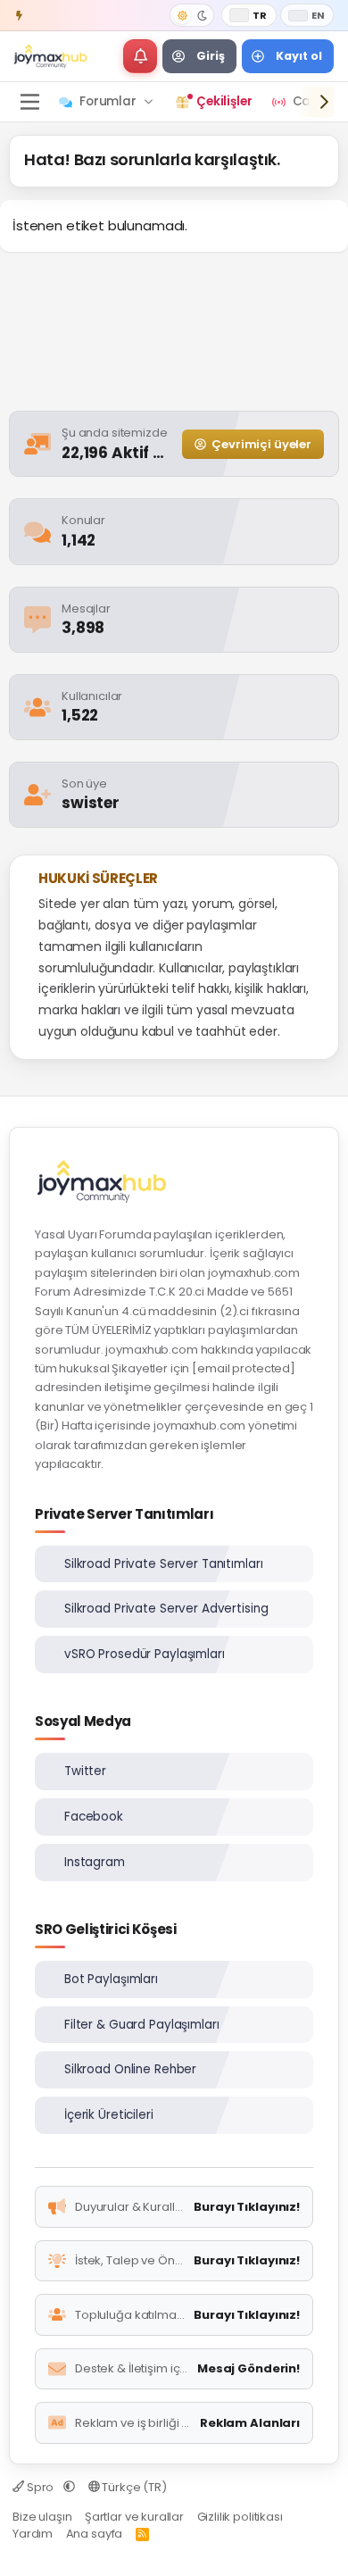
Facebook (94, 1817)
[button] (140, 56)
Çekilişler (224, 101)
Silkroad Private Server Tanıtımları (163, 1564)
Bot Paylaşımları (111, 1979)
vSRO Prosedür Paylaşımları (145, 1654)
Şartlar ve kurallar (134, 2517)
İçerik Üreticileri (109, 2115)
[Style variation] (192, 15)
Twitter (85, 1771)
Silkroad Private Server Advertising (166, 1609)
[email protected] (244, 1368)
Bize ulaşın (42, 2517)
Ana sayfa (95, 2534)
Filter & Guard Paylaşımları (142, 2025)
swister (91, 803)
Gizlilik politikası (240, 2517)
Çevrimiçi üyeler (261, 444)
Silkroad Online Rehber (130, 2069)
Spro (40, 2487)
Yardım (33, 2534)
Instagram (95, 1862)
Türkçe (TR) (133, 2487)
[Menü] (29, 102)
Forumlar (108, 101)
